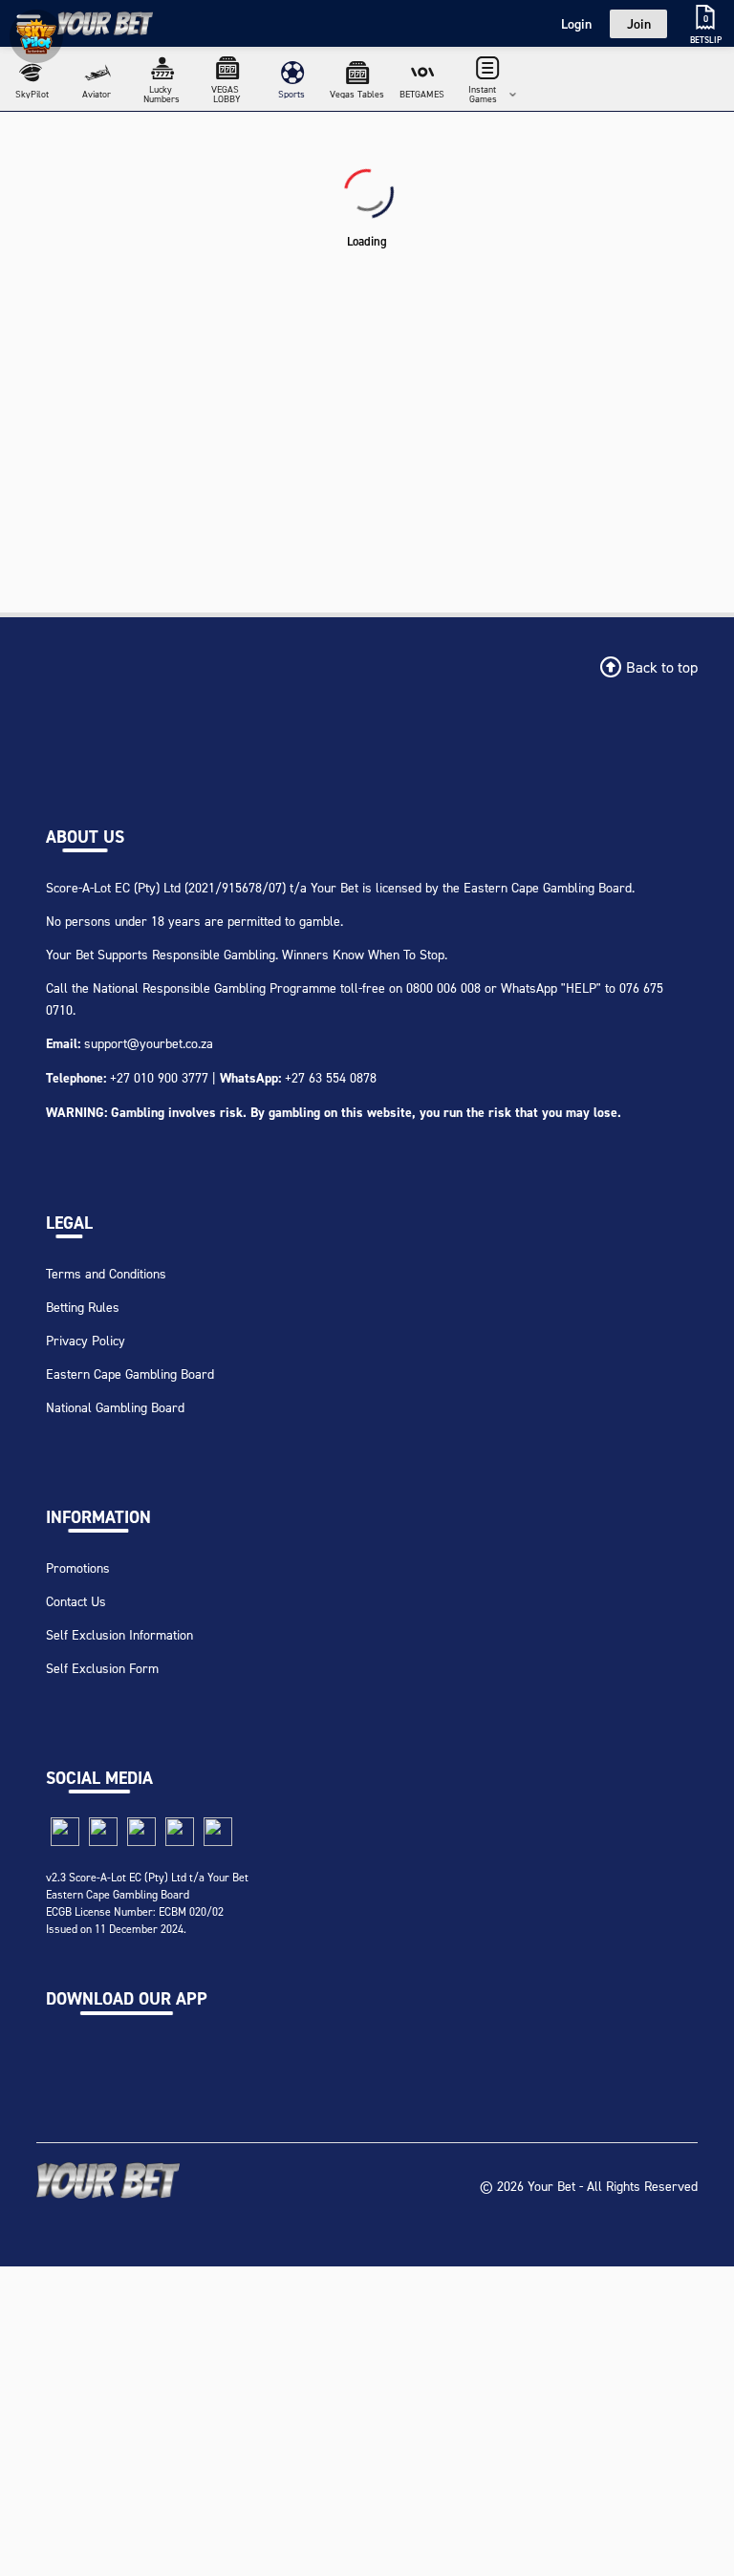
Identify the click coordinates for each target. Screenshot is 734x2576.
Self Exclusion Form (102, 1668)
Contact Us (76, 1601)
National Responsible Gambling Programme (215, 987)
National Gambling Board (115, 1407)
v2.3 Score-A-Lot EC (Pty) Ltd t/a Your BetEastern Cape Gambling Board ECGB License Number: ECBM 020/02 (147, 1894)
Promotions (78, 1567)
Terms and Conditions (106, 1273)
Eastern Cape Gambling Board (130, 1374)
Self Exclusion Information (119, 1634)
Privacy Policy (86, 1340)
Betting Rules (83, 1307)
